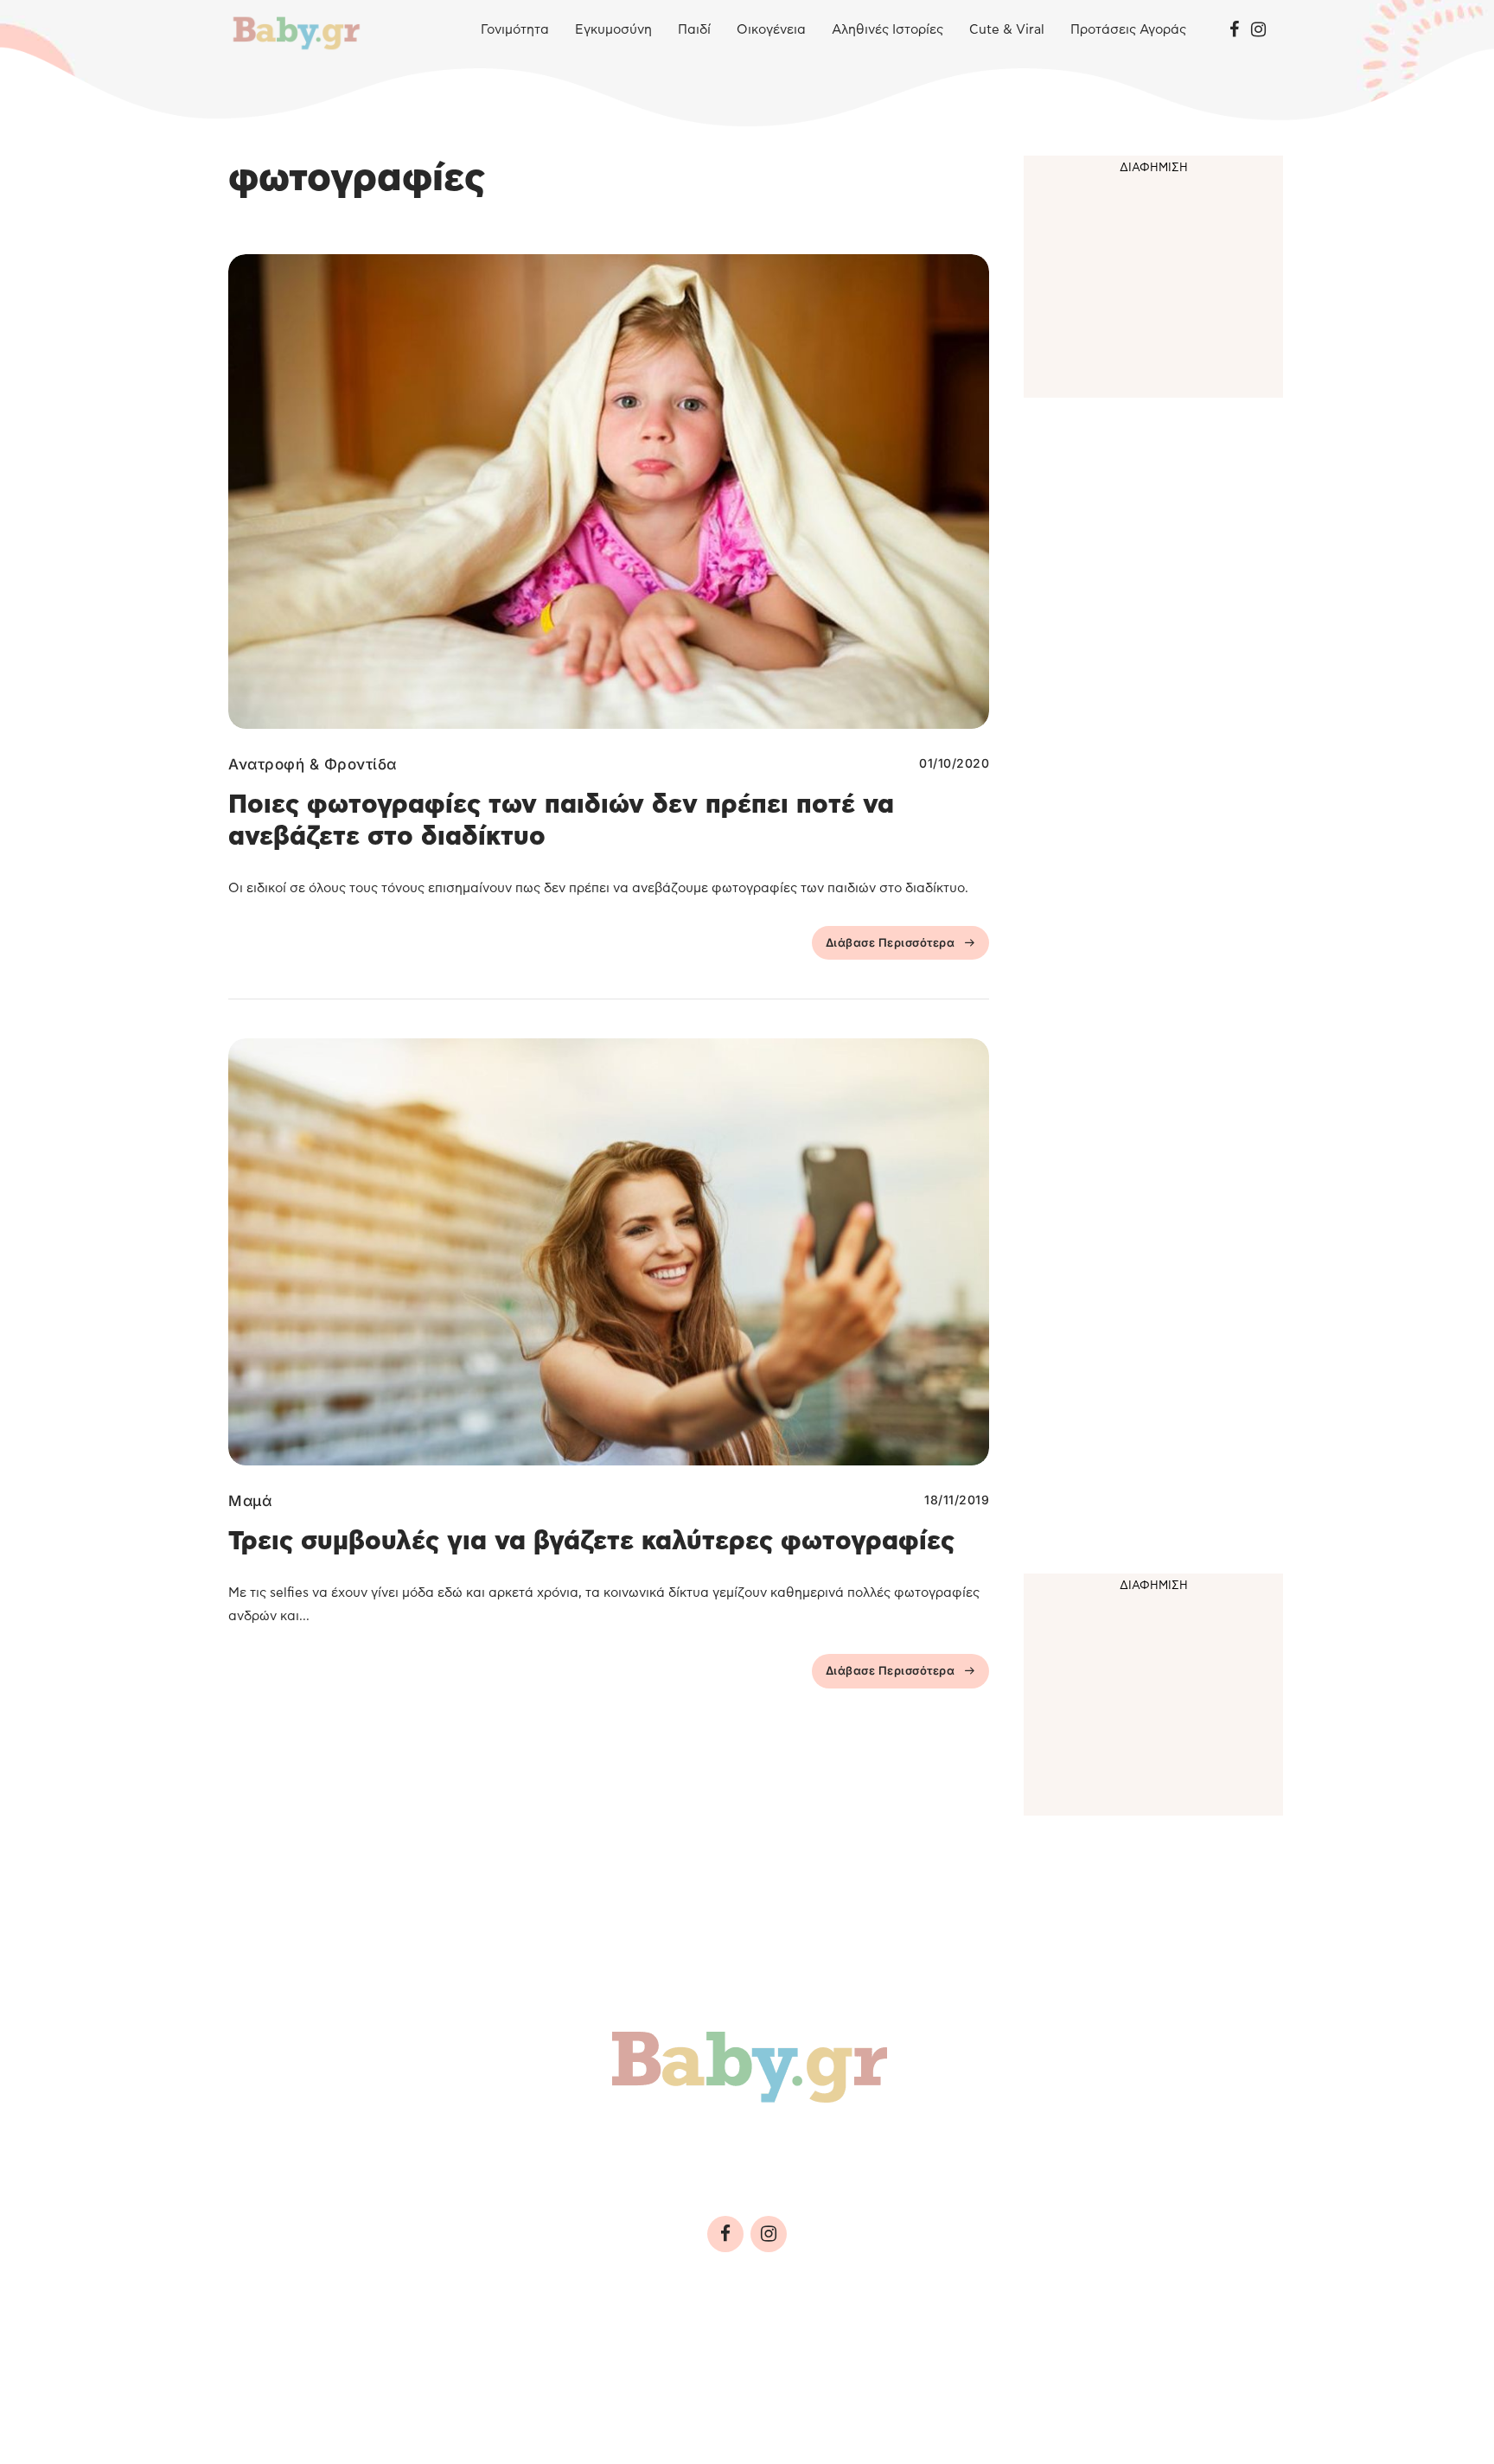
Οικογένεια (771, 30)
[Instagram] (1258, 30)
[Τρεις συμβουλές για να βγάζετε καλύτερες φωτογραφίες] (609, 1252)
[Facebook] (1234, 30)
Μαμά (250, 1501)
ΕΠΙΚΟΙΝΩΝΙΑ (753, 2352)
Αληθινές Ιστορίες (887, 30)
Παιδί (694, 30)
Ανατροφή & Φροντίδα (313, 764)
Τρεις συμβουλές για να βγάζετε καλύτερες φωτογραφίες (591, 1542)
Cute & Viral (1007, 30)
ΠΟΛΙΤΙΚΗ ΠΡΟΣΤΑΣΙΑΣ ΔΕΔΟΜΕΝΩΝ (566, 2352)
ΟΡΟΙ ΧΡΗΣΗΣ (379, 2352)
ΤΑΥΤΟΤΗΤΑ (276, 2352)
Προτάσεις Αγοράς (1128, 30)
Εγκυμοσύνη (613, 30)
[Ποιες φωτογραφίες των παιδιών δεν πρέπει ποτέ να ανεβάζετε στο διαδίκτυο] (609, 492)
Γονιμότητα (515, 30)
